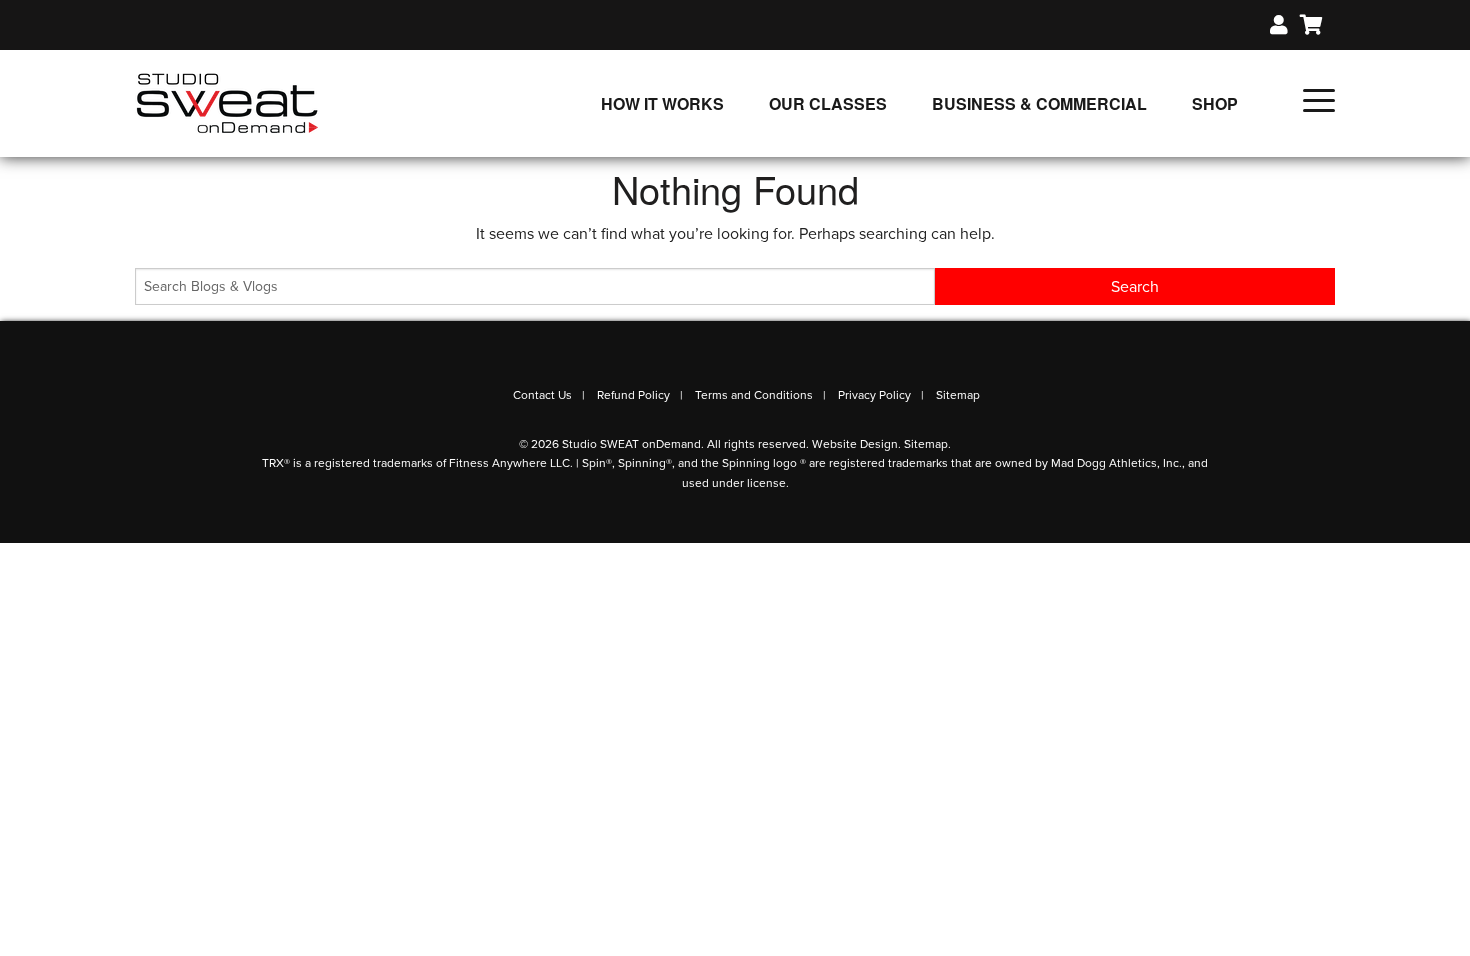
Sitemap (958, 395)
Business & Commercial (1039, 103)
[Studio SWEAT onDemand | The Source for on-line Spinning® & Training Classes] (227, 102)
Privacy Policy (874, 395)
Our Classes (828, 103)
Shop (1215, 103)
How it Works (662, 103)
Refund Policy (633, 395)
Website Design (855, 444)
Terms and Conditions (754, 395)
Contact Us (542, 395)
